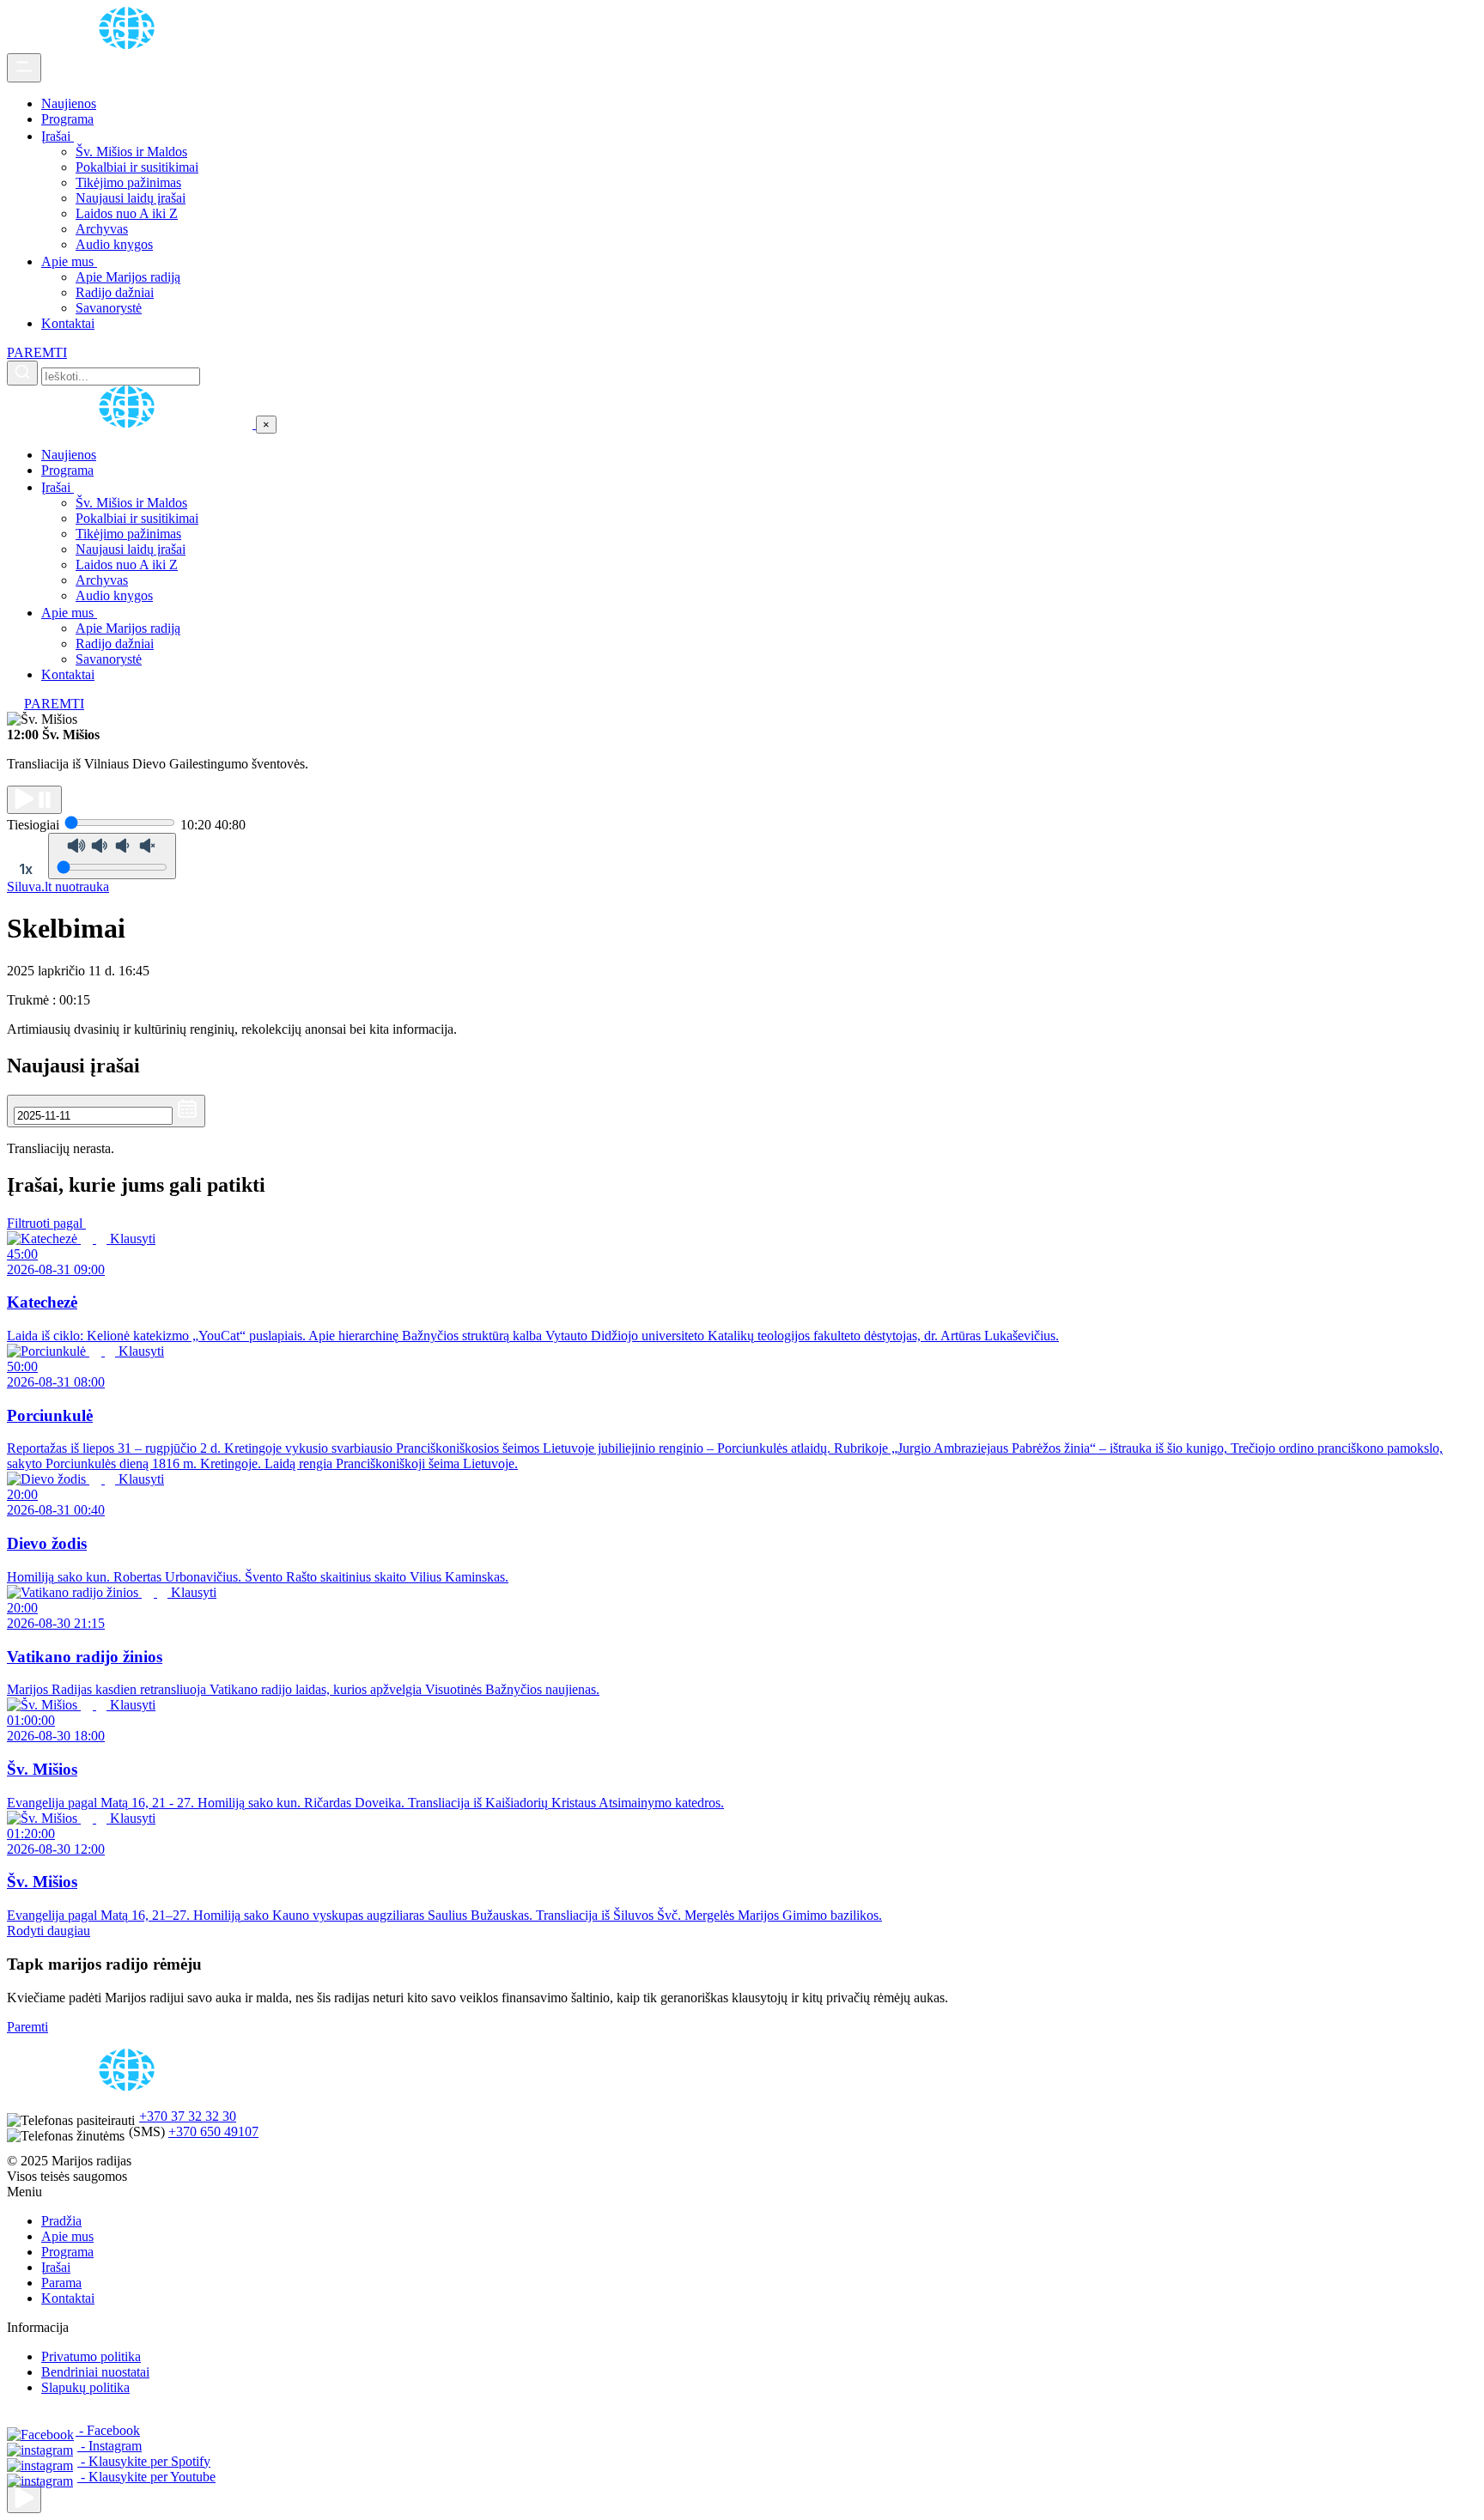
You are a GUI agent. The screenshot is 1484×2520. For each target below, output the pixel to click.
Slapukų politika (85, 2387)
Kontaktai (68, 323)
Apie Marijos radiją (128, 277)
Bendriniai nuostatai (95, 2372)
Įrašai (58, 136)
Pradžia (61, 2221)
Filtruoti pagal (46, 1223)
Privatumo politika (91, 2356)
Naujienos (69, 103)
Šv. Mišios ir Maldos (131, 152)
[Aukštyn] (24, 2499)
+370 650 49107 (213, 2131)
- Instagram (109, 2446)
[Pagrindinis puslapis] (130, 45)
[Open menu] (24, 68)
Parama (61, 2283)
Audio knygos (114, 244)
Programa (67, 119)
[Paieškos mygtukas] (22, 373)
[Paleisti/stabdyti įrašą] (34, 800)
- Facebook (108, 2430)
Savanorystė (109, 308)
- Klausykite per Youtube (146, 2477)
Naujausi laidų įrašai (131, 198)
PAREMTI (37, 352)
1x (26, 869)
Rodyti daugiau (49, 1931)
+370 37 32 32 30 (188, 2116)
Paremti (27, 2027)
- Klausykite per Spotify (144, 2461)
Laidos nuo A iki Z (127, 213)
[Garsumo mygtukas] (112, 856)
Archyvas (102, 229)
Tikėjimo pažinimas (128, 182)
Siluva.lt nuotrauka (58, 887)
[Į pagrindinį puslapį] (131, 424)
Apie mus (69, 261)
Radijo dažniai (115, 292)
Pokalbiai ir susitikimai (137, 167)
